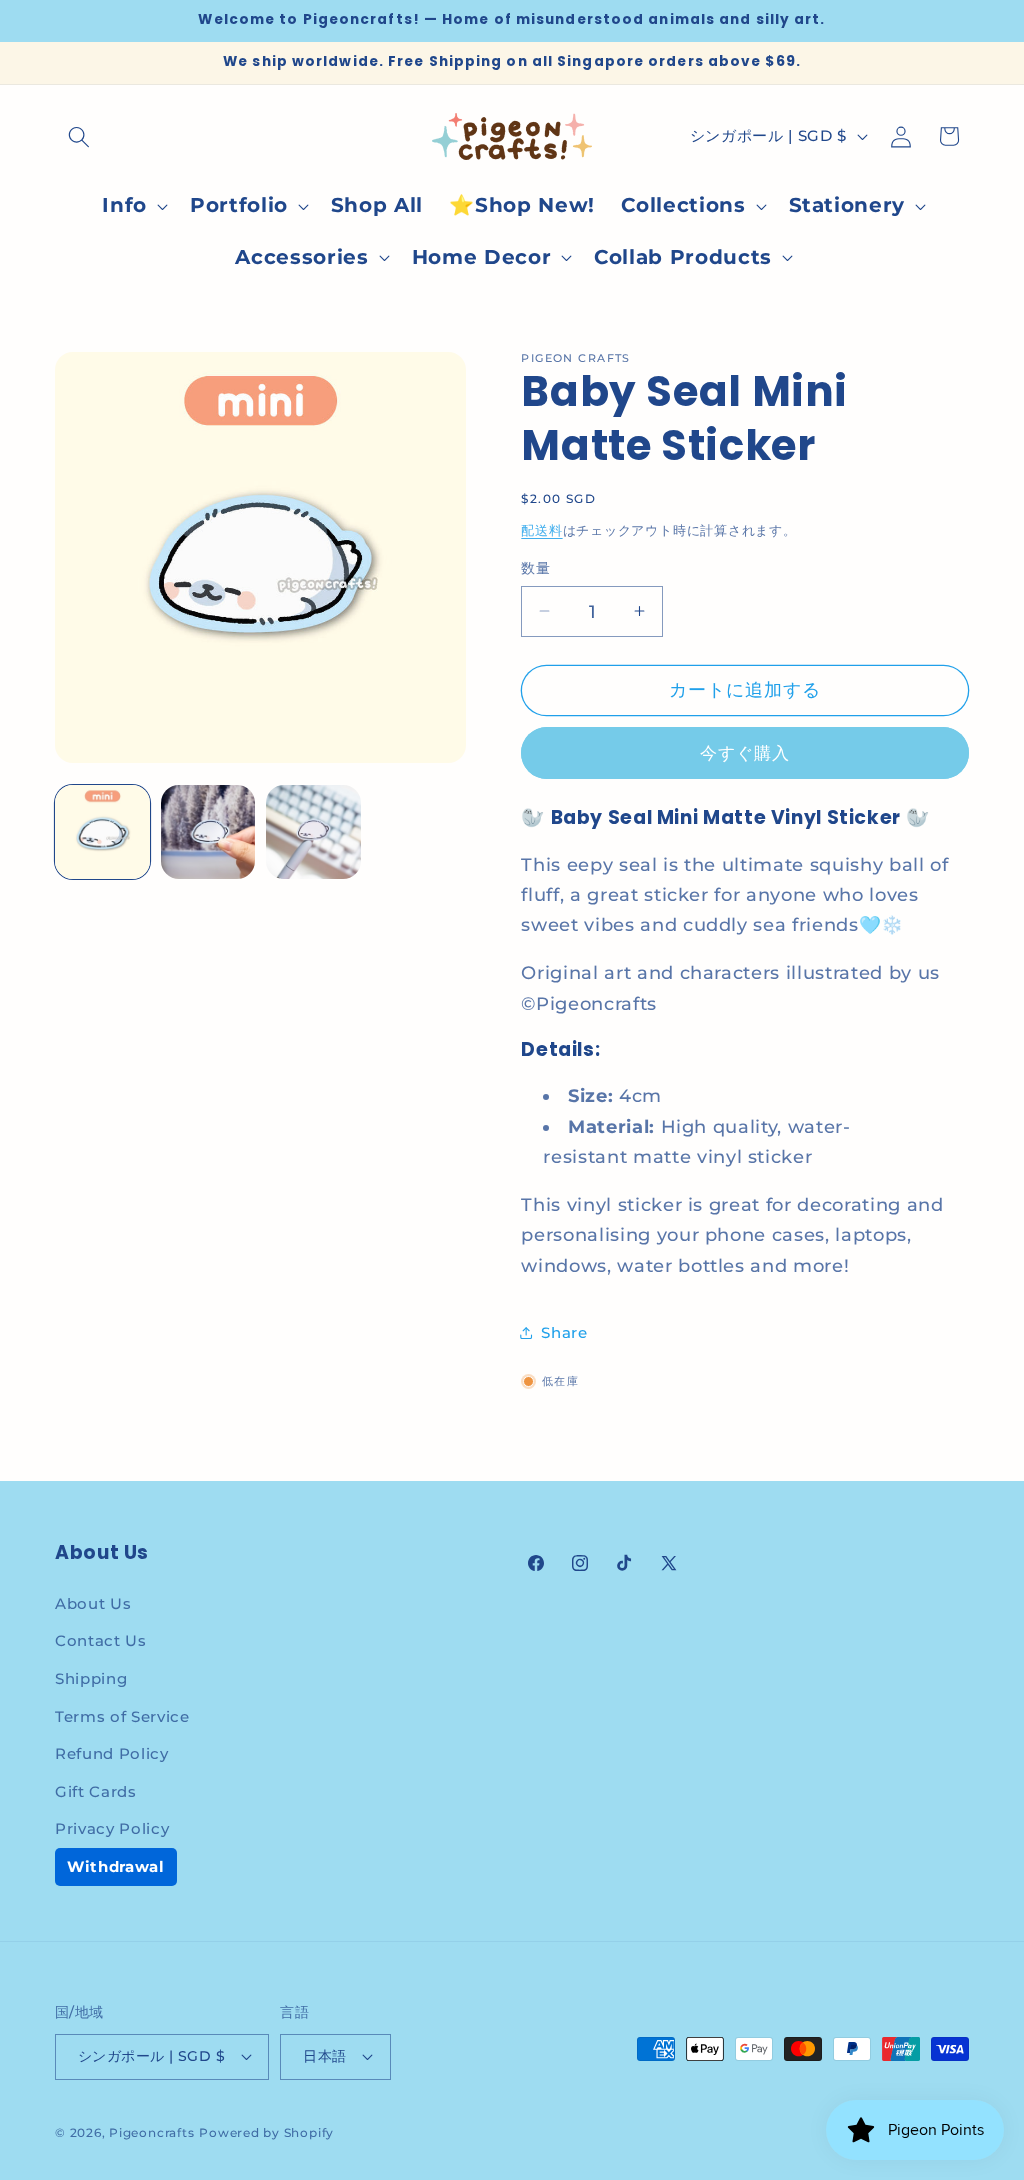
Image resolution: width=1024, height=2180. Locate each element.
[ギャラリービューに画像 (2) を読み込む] (208, 832)
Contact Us (101, 1640)
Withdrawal (116, 1866)
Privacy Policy (112, 1828)
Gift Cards (96, 1791)
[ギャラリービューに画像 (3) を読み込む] (313, 832)
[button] (79, 136)
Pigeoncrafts (151, 2132)
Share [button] (564, 1332)
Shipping (91, 1678)
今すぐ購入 (745, 753)
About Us (93, 1603)
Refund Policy (112, 1753)
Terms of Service (122, 1716)
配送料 (541, 530)
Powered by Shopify (266, 2132)
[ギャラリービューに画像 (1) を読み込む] (102, 832)
